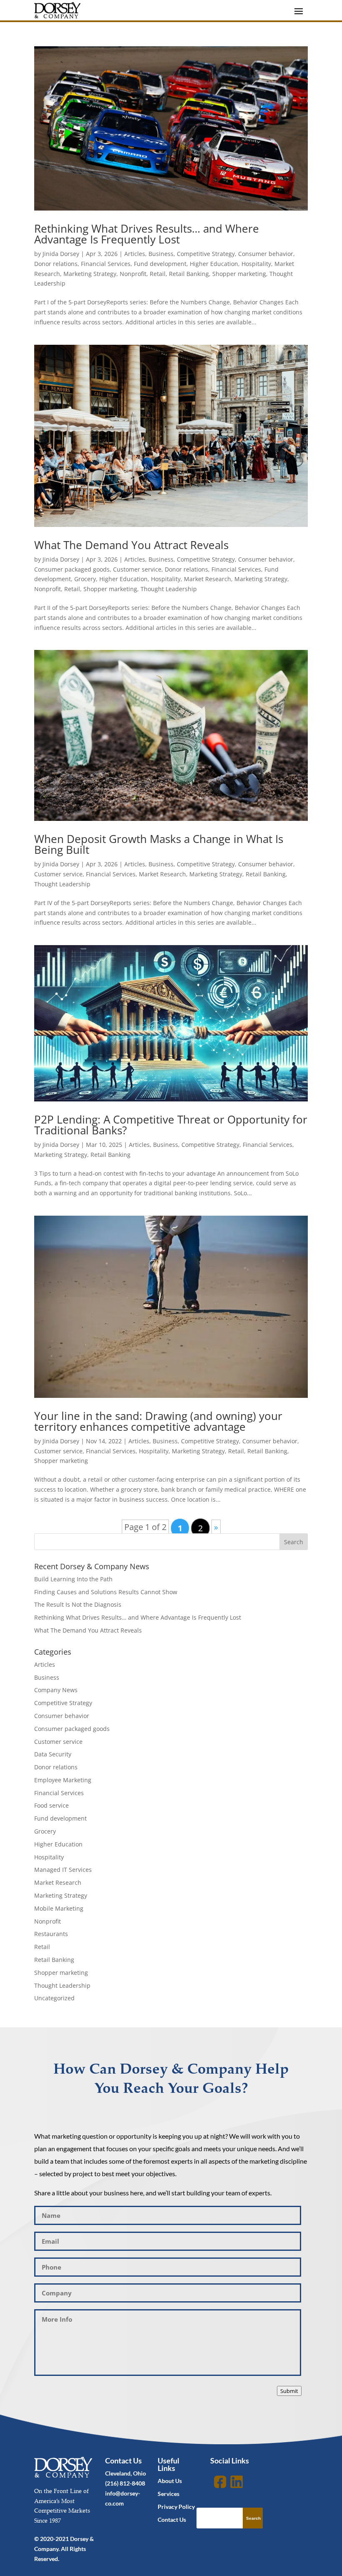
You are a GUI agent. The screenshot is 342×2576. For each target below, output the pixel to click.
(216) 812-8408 (125, 2483)
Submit (289, 2391)
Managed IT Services (63, 1870)
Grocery (85, 579)
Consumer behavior (266, 254)
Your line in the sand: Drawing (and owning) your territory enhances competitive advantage (158, 1421)
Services (168, 2494)
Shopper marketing (239, 274)
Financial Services (106, 264)
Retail (158, 274)
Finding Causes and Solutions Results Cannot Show (106, 1592)
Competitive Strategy (206, 254)
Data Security (53, 1754)
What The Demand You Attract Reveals (131, 545)
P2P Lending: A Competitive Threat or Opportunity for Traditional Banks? (171, 1125)
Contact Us (172, 2520)
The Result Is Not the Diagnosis (78, 1604)
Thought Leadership (169, 589)
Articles (135, 254)
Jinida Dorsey (61, 254)
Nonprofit (133, 274)
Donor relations (56, 264)
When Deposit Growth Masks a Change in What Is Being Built (159, 844)
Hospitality (256, 264)
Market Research (207, 579)
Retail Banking (189, 274)
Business (161, 254)
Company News (56, 1690)
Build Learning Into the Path (73, 1579)
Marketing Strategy (90, 274)
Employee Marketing (63, 1780)
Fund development (160, 264)
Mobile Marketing (59, 1908)
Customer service (137, 569)
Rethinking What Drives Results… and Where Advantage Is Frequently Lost (147, 234)
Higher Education (214, 264)
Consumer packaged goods (72, 569)
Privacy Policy (176, 2507)
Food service (52, 1805)
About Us (170, 2481)
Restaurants (51, 1934)
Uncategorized (54, 1998)
